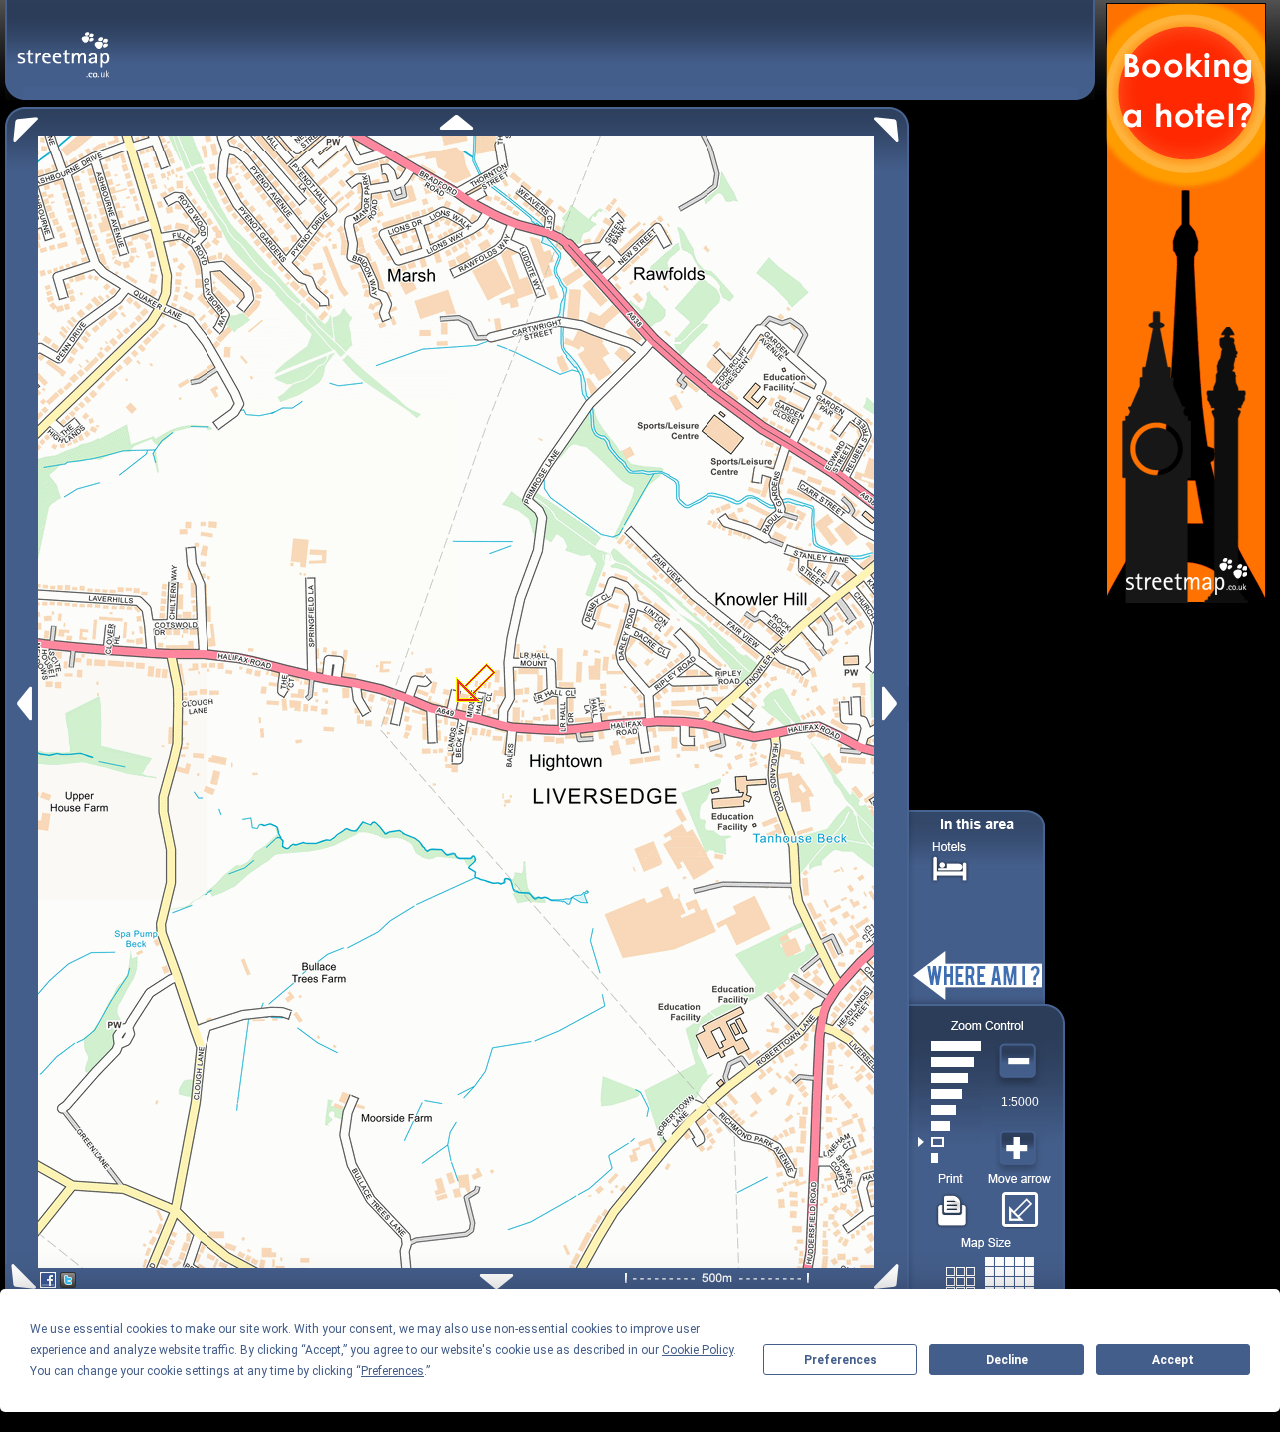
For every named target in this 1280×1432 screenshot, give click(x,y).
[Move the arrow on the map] (1019, 1203)
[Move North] (456, 122)
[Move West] (22, 703)
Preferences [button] (392, 1371)
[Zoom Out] (1020, 1062)
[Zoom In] (1020, 1149)
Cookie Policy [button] (697, 1350)
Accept (1173, 1360)
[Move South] (496, 1281)
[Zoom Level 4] (949, 1110)
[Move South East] (890, 1276)
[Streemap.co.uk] (63, 43)
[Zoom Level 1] (949, 1158)
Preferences (840, 1360)
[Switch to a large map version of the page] (990, 1277)
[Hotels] (950, 866)
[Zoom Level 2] (949, 1142)
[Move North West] (21, 124)
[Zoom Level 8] (949, 1046)
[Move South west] (20, 1276)
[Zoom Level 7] (949, 1062)
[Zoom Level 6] (949, 1078)
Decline (1007, 1360)
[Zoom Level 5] (949, 1094)
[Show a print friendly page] (952, 1203)
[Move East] (892, 703)
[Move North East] (891, 124)
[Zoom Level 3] (949, 1126)
